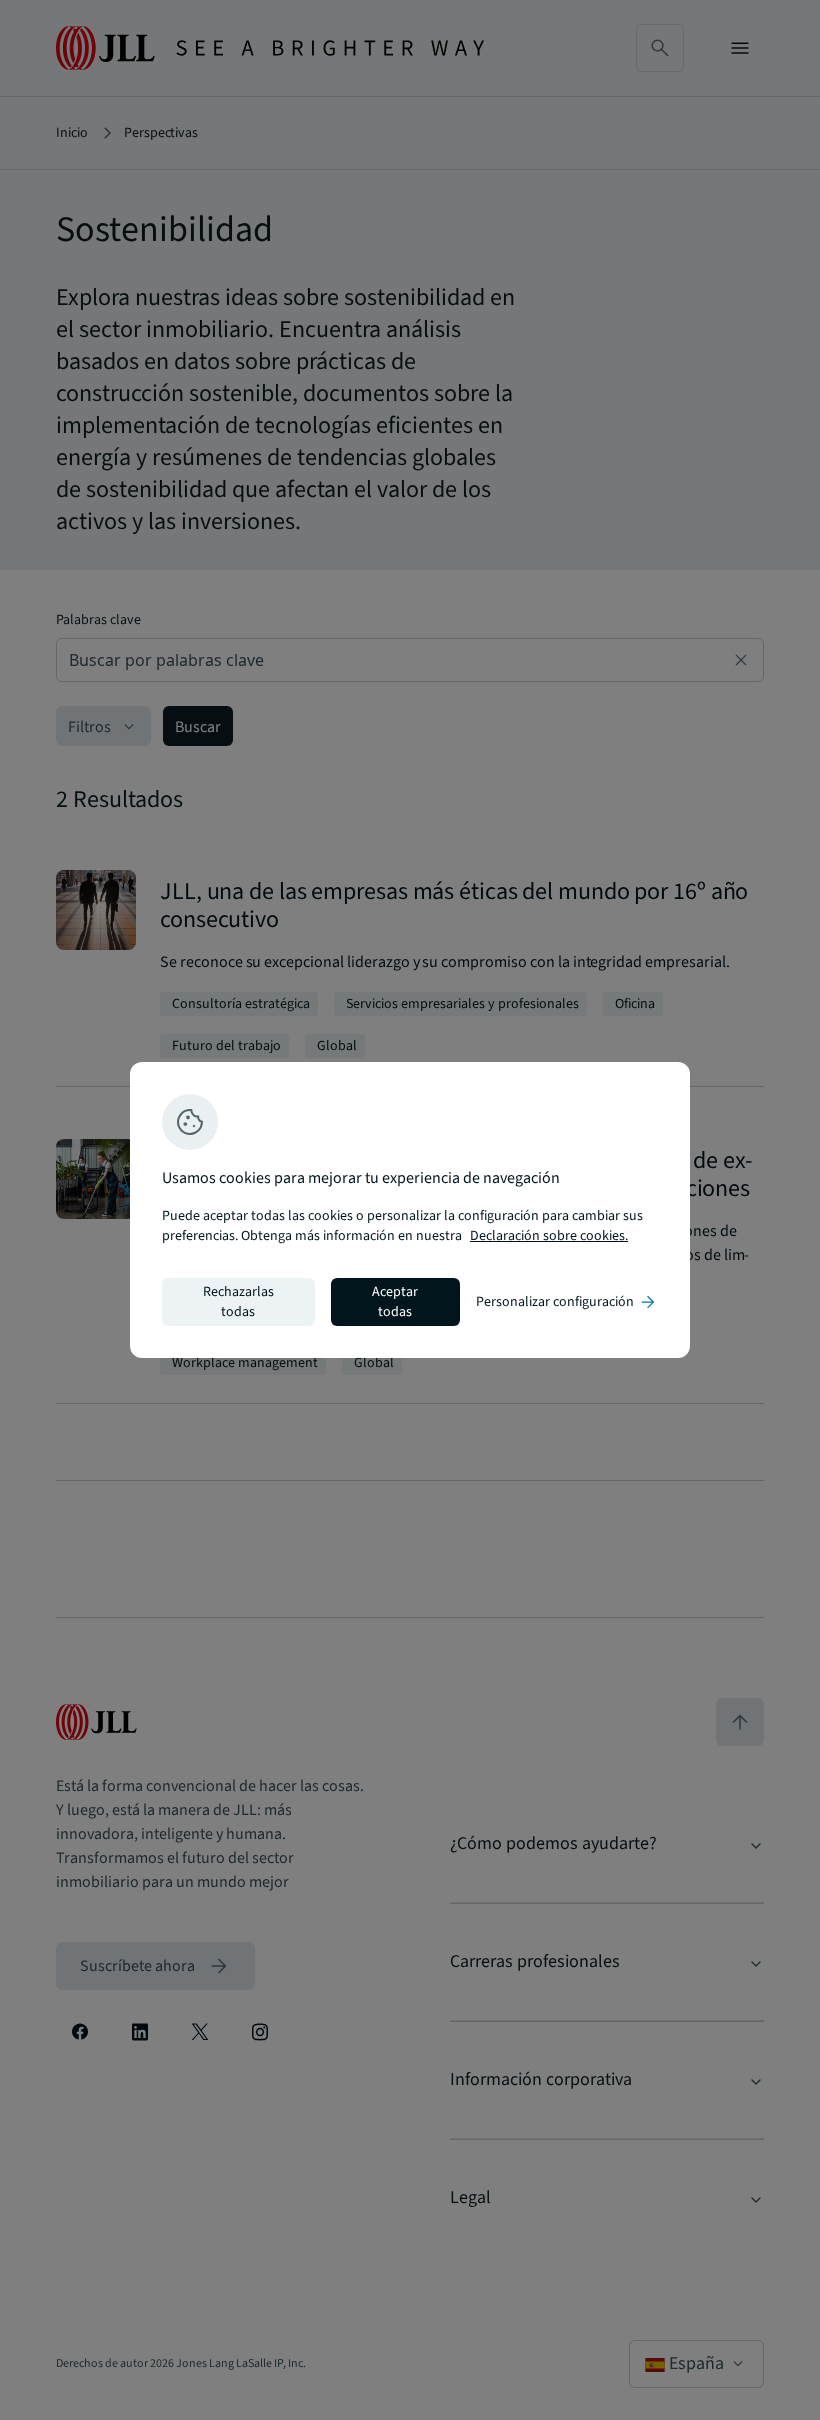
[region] (410, 1210)
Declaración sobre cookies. (549, 1236)
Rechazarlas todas (238, 1302)
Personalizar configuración (567, 1302)
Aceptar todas (395, 1302)
